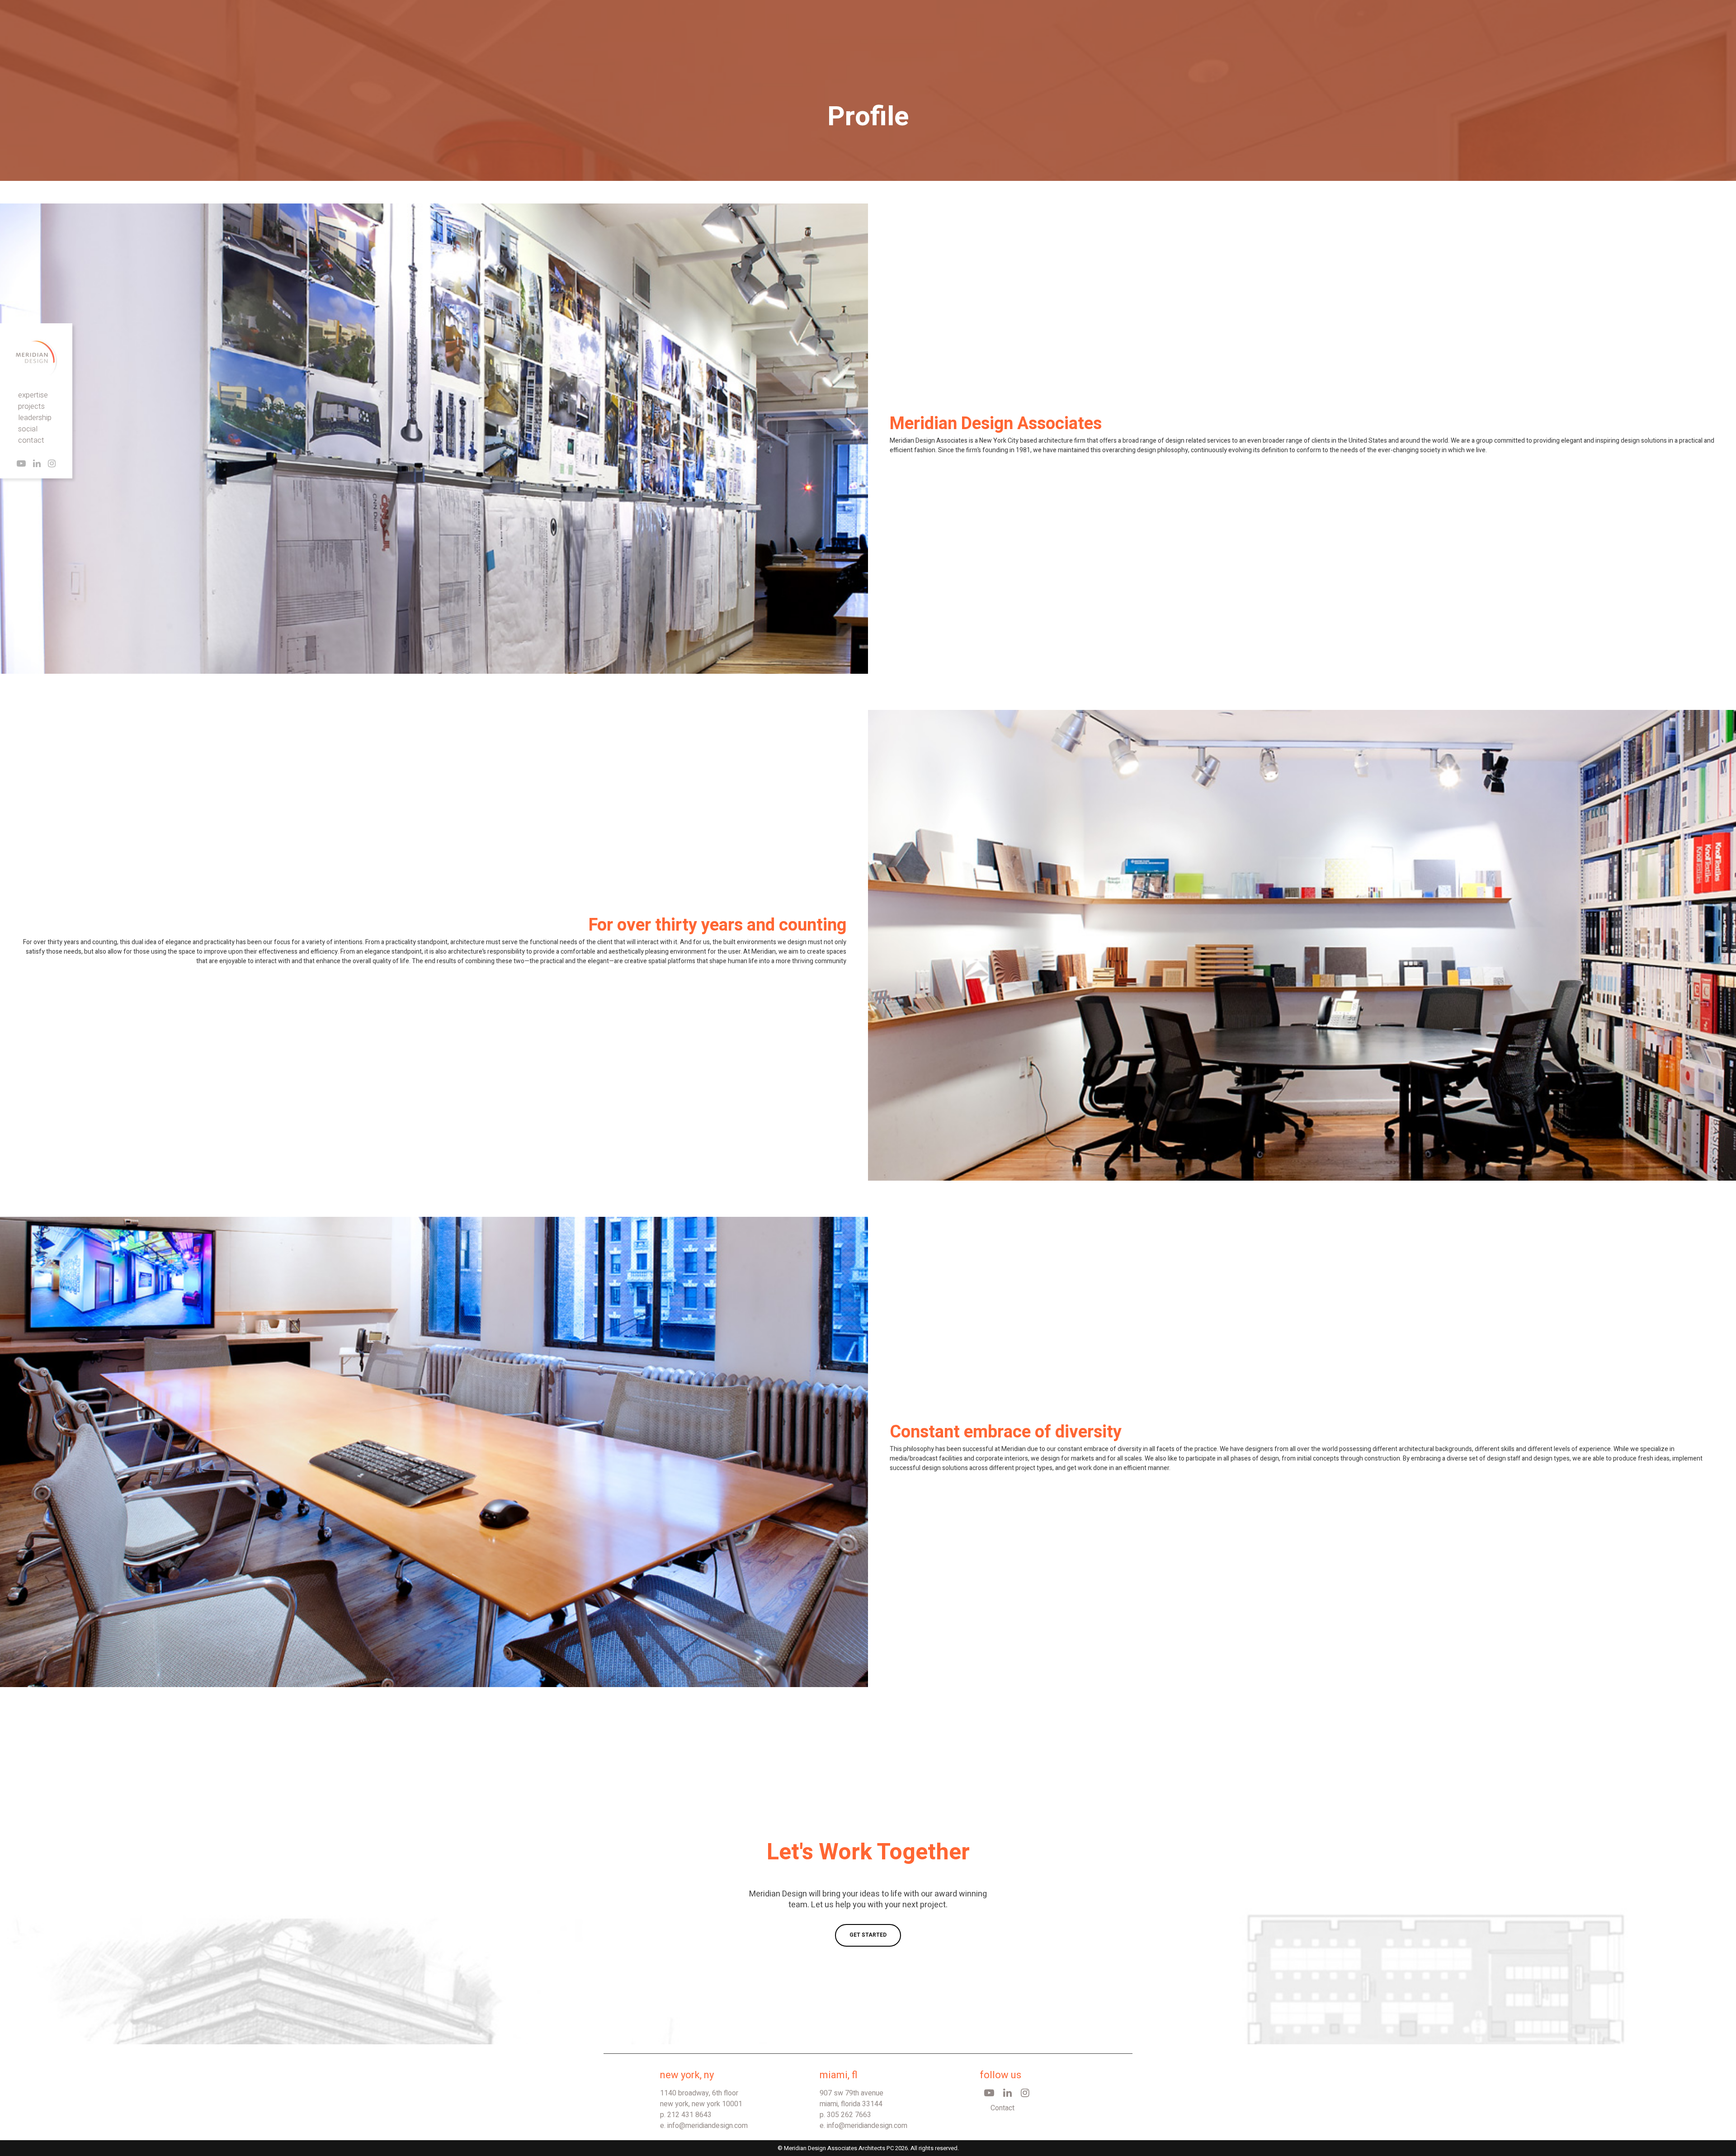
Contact (1002, 2108)
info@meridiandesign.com (708, 2126)
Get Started (868, 1935)
